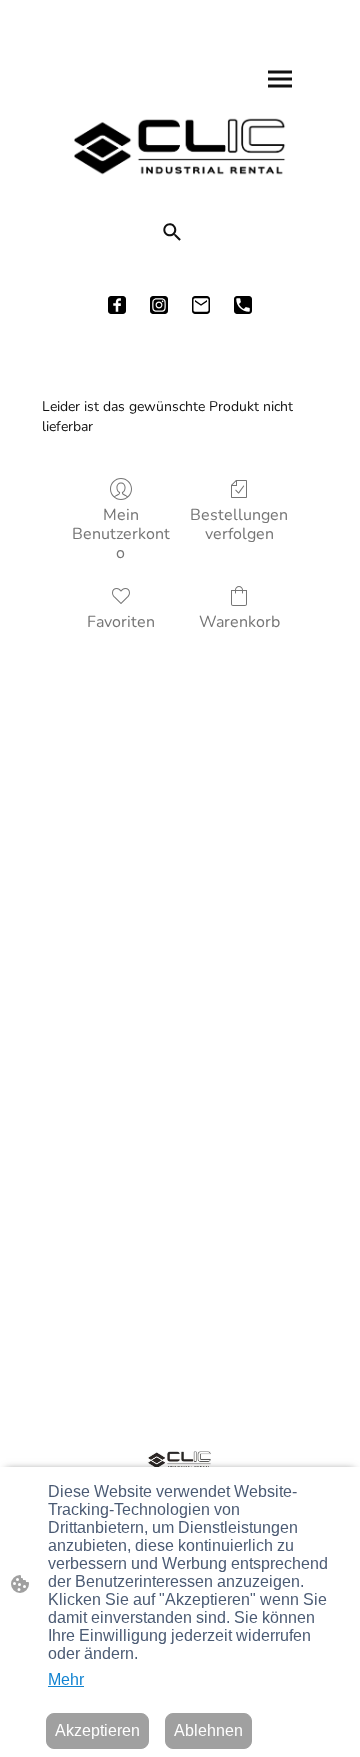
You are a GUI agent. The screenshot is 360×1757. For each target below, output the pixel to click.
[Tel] (243, 305)
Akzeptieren (97, 1730)
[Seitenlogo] (180, 146)
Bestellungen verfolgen (239, 524)
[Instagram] (159, 305)
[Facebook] (117, 305)
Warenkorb (239, 621)
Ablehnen (208, 1730)
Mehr (66, 1679)
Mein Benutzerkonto (121, 534)
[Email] (201, 305)
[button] (172, 232)
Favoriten (121, 621)
